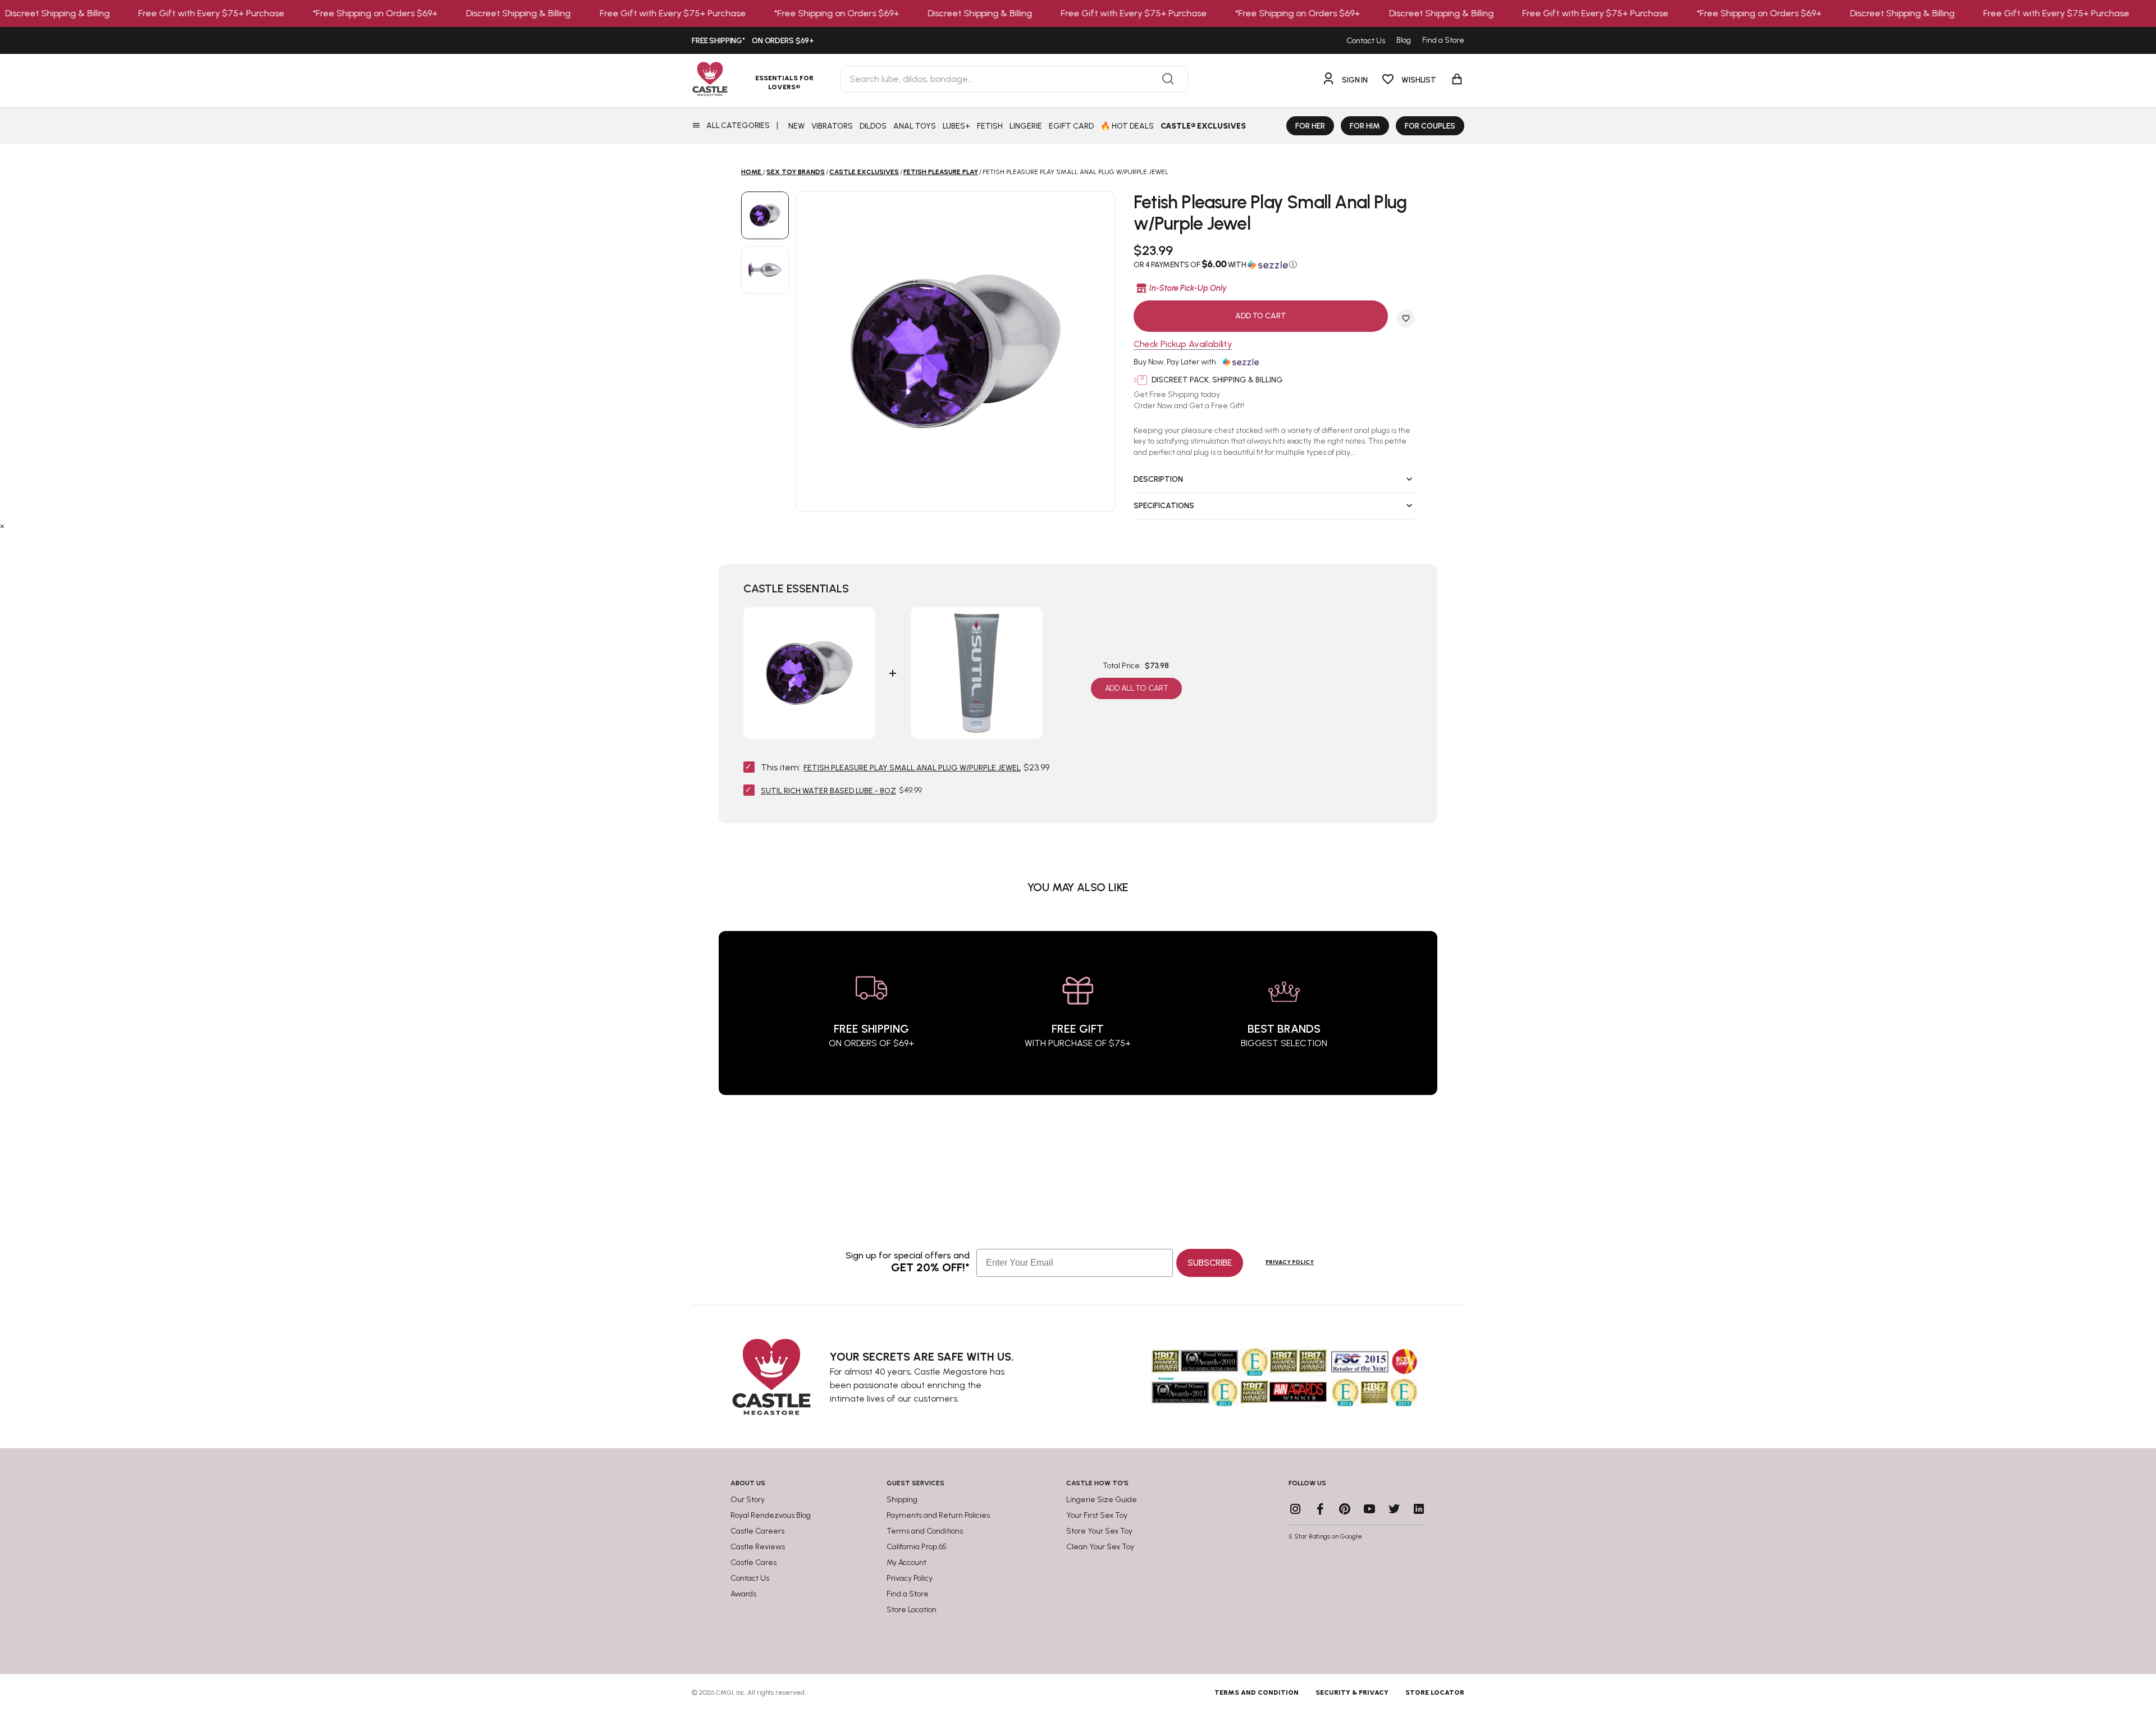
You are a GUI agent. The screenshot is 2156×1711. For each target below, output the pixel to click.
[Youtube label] (1369, 1509)
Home (751, 172)
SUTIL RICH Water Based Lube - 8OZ (828, 791)
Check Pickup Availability (1183, 345)
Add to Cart (1260, 316)
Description (1158, 479)
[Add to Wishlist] (1406, 318)
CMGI (725, 1692)
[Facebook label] (1320, 1509)
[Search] (1168, 79)
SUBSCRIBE (1210, 1263)
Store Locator (1435, 1692)
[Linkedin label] (1419, 1509)
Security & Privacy (1352, 1692)
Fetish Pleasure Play (941, 172)
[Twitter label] (1394, 1509)
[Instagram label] (1295, 1509)
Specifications (1164, 506)
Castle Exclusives (864, 172)
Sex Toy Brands (796, 172)
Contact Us (1366, 41)
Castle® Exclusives (1203, 126)
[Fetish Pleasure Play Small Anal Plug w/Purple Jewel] (765, 215)
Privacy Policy (1290, 1262)
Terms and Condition (1257, 1692)
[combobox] (1014, 79)
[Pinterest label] (1345, 1509)
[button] (1274, 264)
